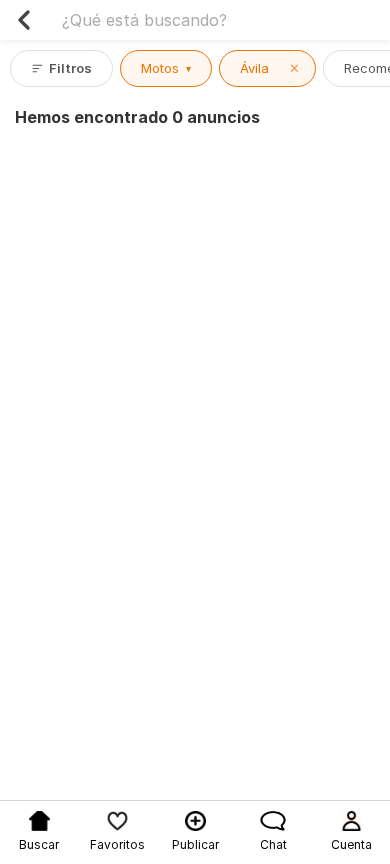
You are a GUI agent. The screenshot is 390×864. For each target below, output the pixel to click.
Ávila (270, 68)
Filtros (70, 68)
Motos (166, 68)
